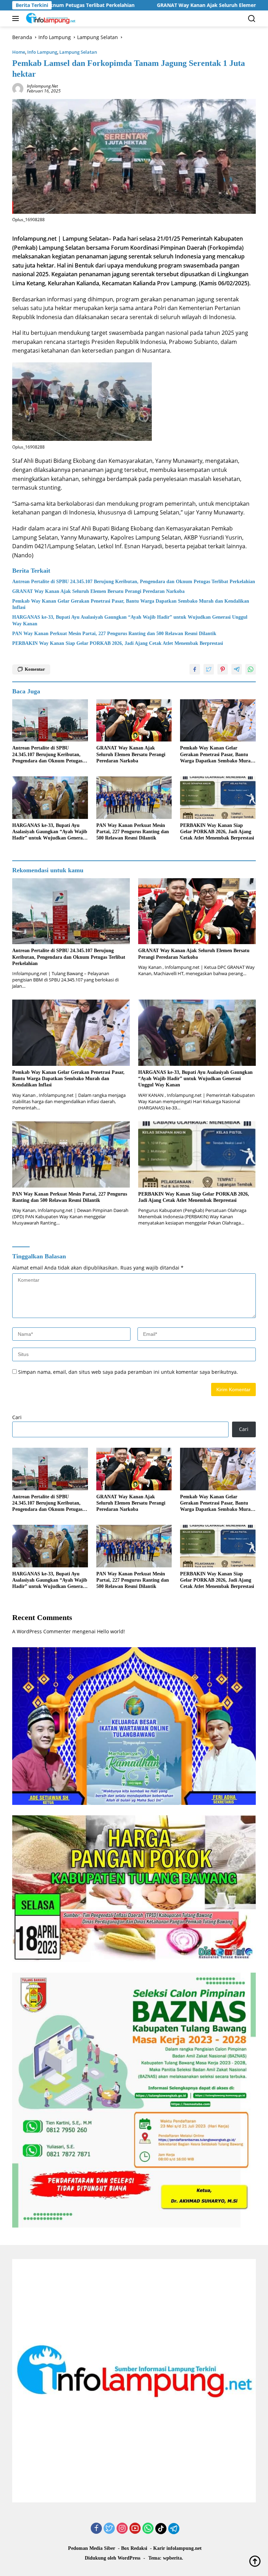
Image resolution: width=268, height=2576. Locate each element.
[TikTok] (161, 2529)
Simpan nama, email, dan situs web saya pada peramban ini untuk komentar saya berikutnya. (128, 1372)
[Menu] (17, 18)
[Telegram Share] (237, 669)
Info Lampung (42, 52)
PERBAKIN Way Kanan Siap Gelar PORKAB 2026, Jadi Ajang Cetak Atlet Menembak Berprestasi (118, 643)
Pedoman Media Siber (92, 2548)
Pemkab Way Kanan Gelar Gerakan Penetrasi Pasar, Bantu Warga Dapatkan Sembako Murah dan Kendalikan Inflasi (131, 604)
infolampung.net (42, 86)
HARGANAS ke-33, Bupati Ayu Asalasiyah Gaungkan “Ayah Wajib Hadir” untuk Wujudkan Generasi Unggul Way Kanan (130, 620)
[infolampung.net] (50, 18)
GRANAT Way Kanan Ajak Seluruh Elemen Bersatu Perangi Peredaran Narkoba (156, 5)
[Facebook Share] (195, 669)
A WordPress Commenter (42, 1631)
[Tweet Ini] (209, 669)
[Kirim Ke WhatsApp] (251, 669)
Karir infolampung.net (177, 2548)
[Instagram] (122, 2529)
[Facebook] (96, 2529)
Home (19, 52)
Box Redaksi (134, 2548)
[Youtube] (135, 2529)
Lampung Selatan (78, 52)
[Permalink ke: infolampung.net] (18, 88)
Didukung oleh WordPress (113, 2558)
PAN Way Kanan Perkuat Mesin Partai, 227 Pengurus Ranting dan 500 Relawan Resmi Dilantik (114, 634)
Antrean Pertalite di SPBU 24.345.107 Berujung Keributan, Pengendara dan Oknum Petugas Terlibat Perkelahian (134, 582)
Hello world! (111, 1631)
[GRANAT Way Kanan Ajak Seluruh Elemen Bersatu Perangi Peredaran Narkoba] (134, 721)
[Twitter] (109, 2529)
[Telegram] (174, 2529)
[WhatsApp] (148, 2529)
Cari (17, 1417)
